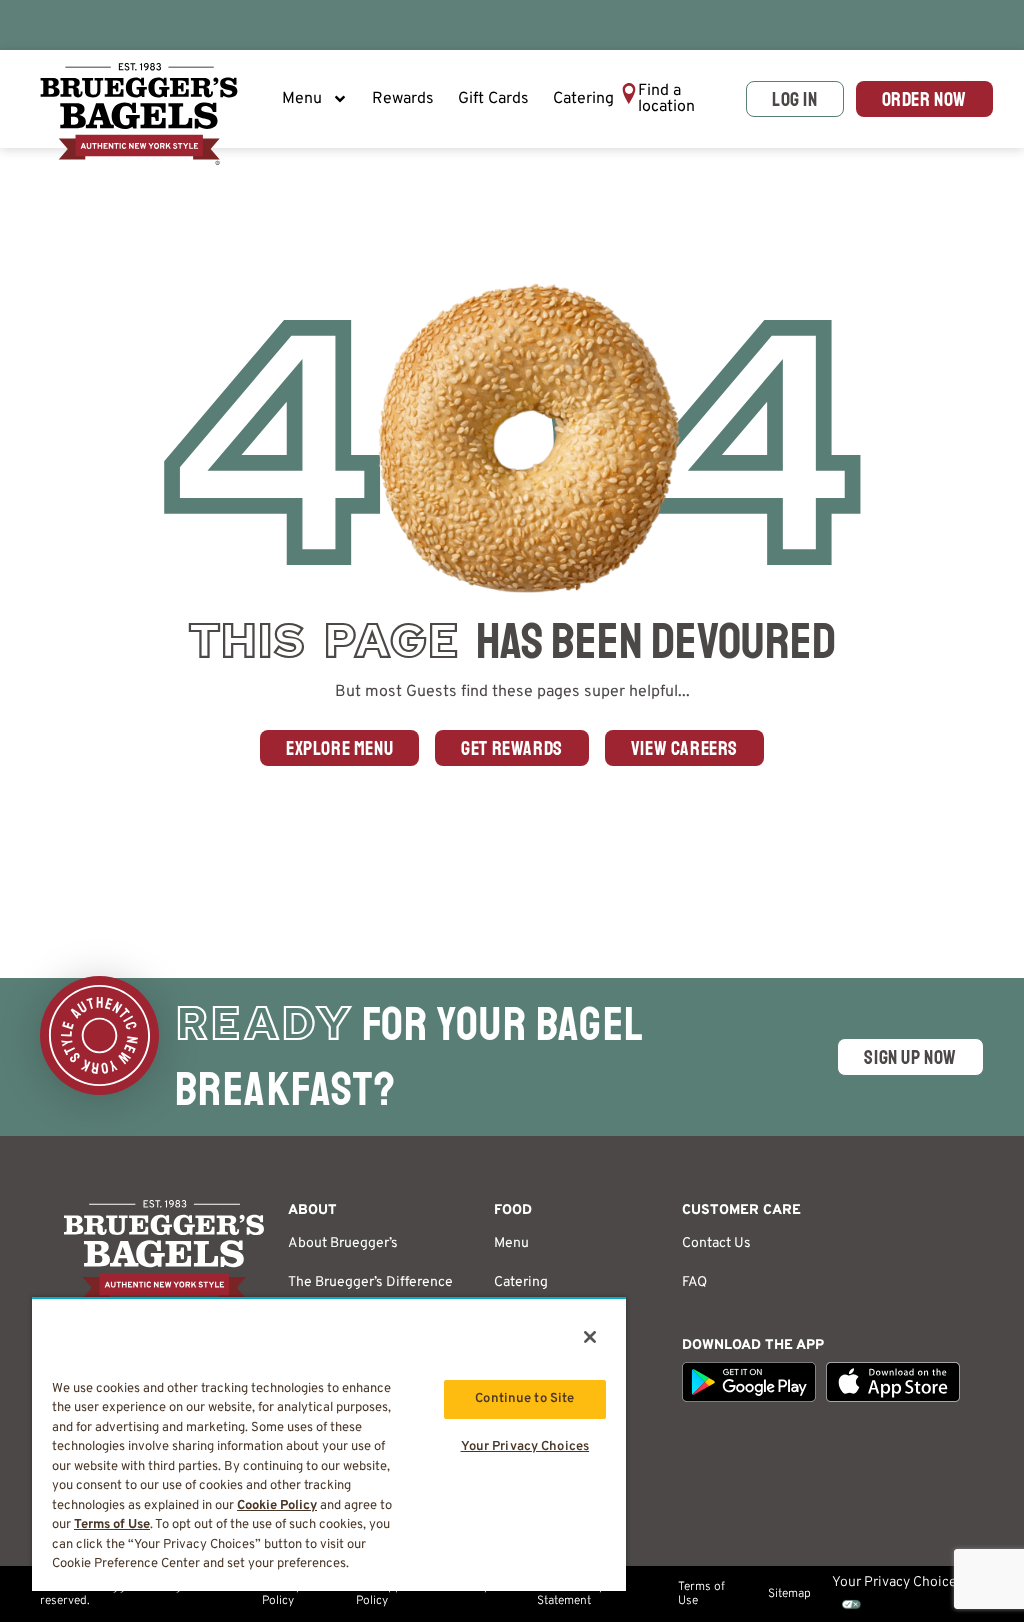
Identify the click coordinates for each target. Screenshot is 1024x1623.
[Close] (590, 1337)
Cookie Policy (277, 1506)
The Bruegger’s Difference (370, 1282)
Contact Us (716, 1243)
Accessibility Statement (570, 1594)
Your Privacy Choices (525, 1447)
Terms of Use (701, 1594)
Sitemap (789, 1594)
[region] (329, 1444)
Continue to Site (524, 1399)
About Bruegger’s (343, 1243)
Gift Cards (493, 99)
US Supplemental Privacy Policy (422, 1594)
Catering (583, 99)
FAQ (694, 1282)
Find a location (666, 99)
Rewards (403, 99)
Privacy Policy (281, 1594)
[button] (677, 99)
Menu (302, 99)
